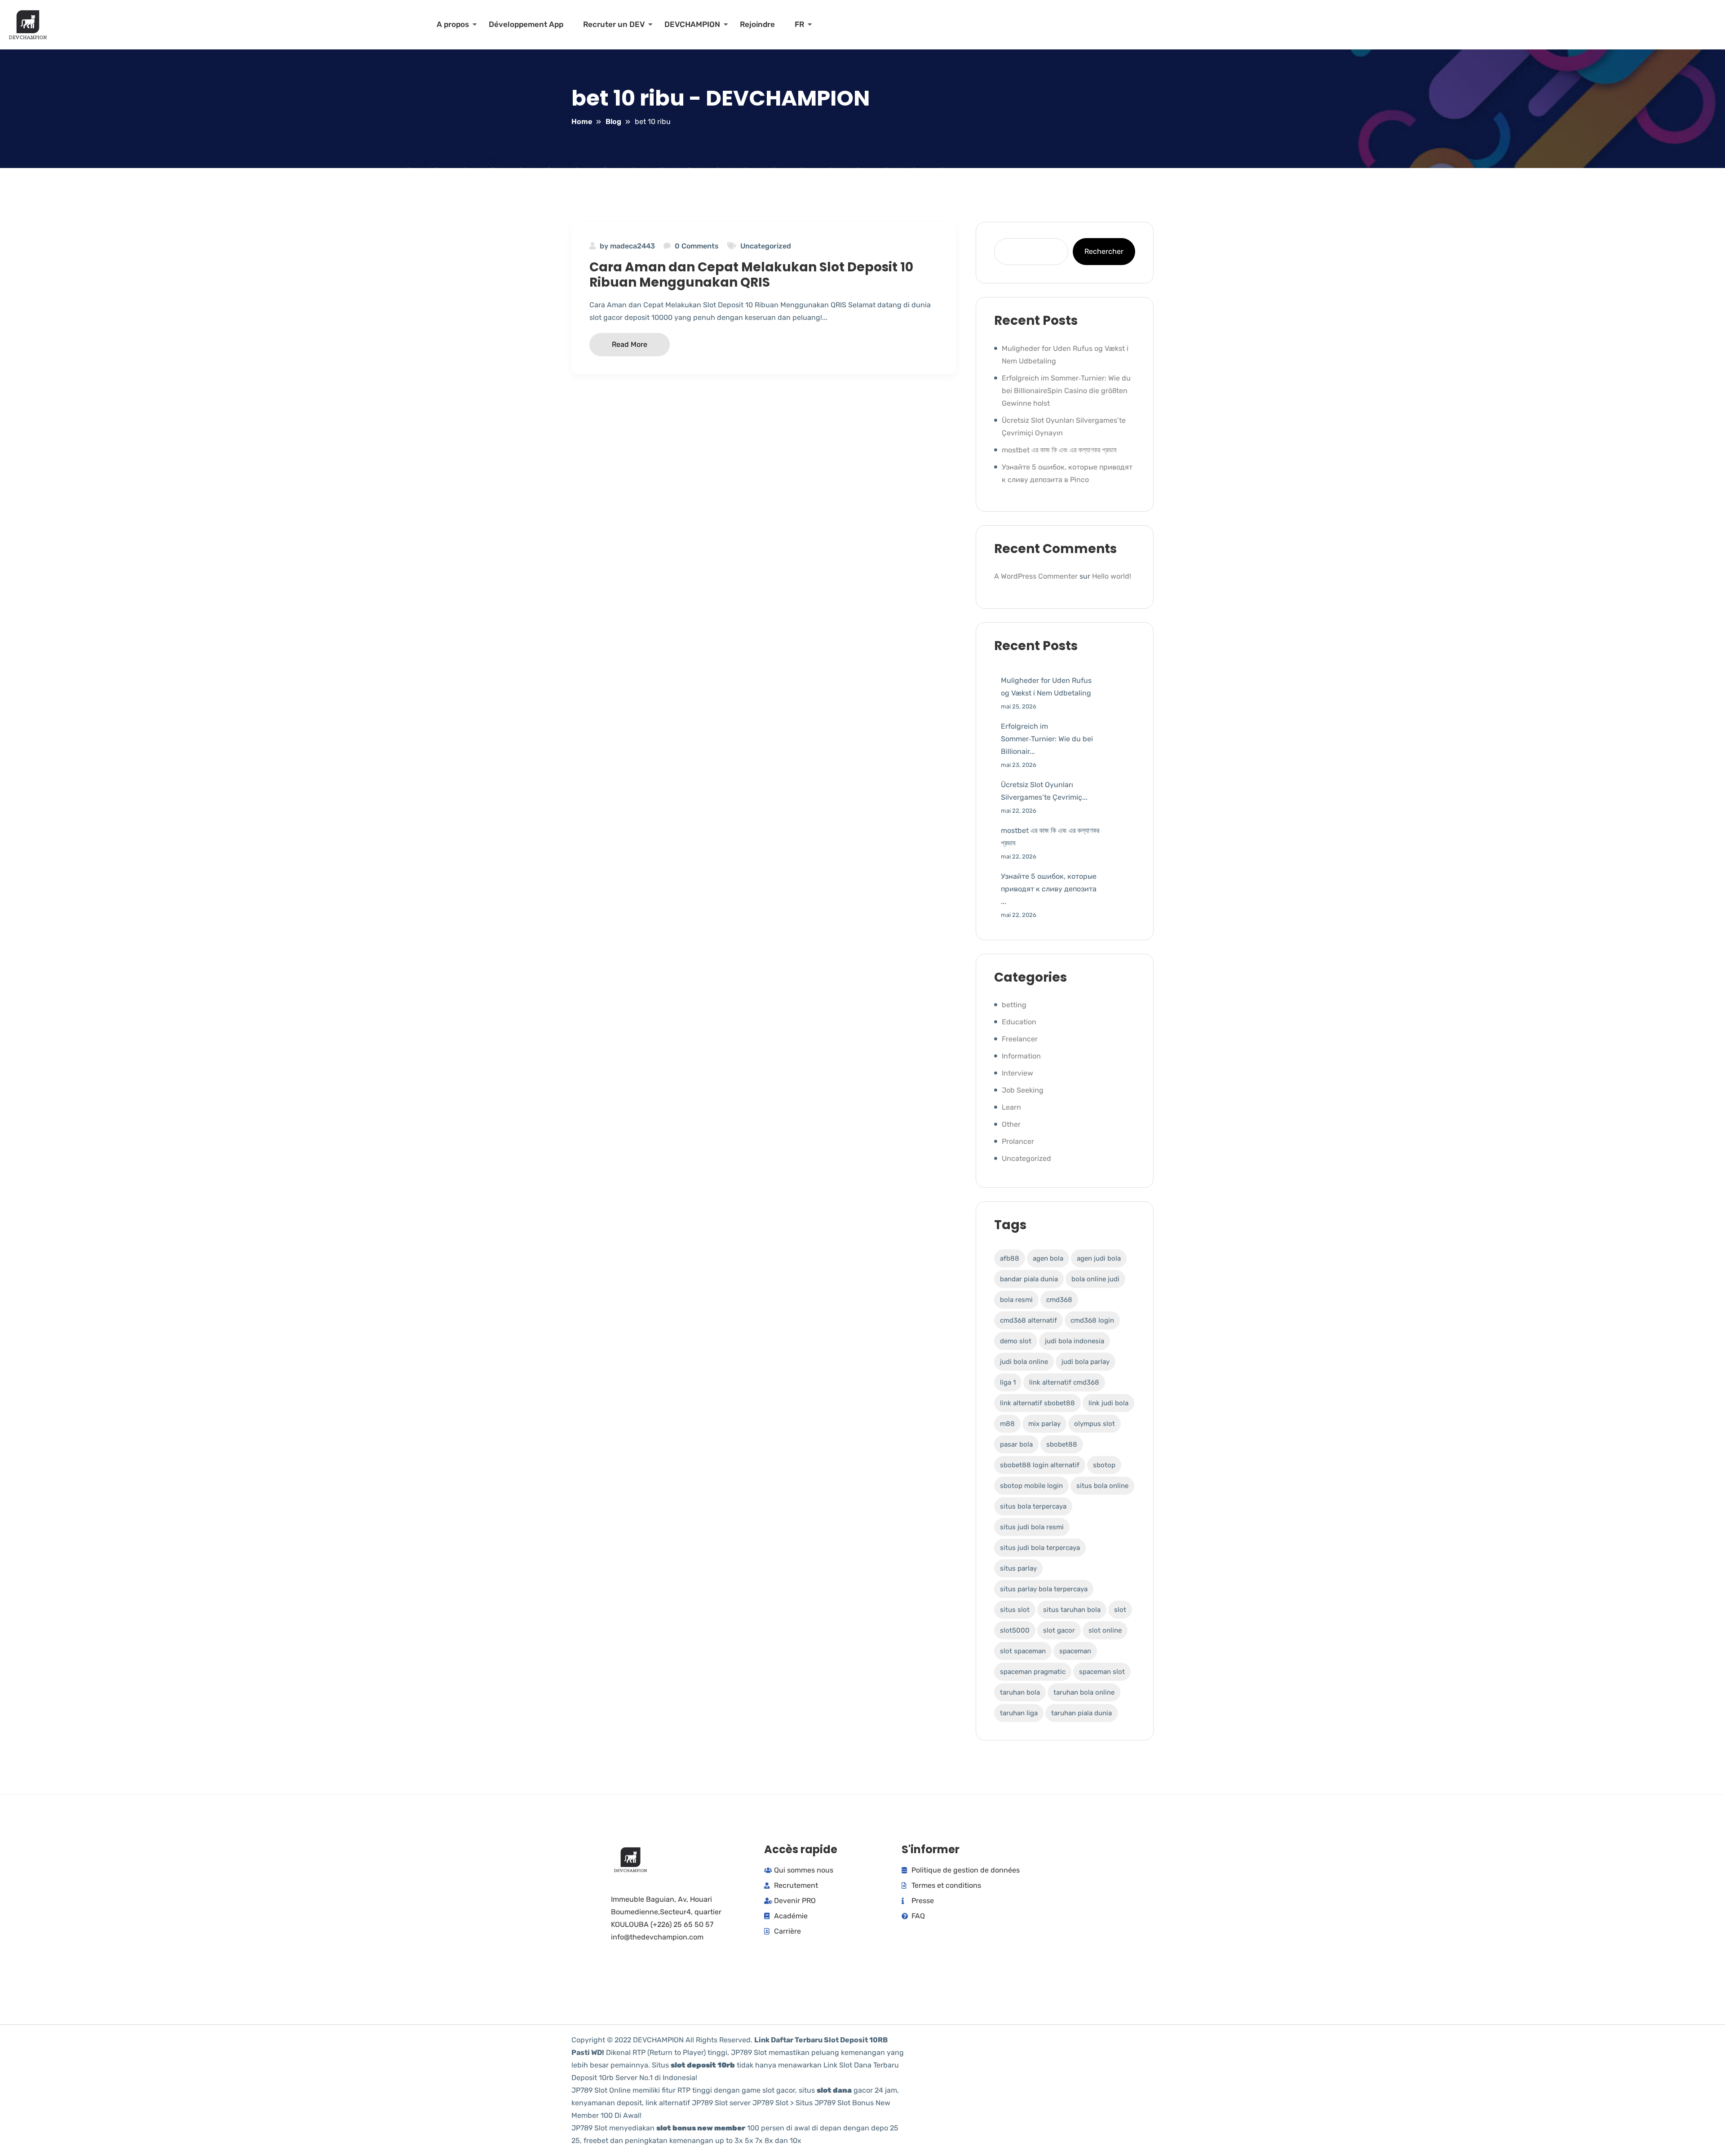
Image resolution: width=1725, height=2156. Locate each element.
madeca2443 (632, 246)
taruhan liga (1019, 1713)
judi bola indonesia (1075, 1341)
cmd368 (1059, 1300)
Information (1021, 1056)
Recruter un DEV (614, 24)
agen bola (1048, 1258)
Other (1011, 1124)
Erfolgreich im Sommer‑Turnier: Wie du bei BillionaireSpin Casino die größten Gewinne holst (1066, 391)
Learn (1011, 1107)
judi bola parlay (1086, 1362)
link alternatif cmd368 (1064, 1382)
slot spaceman (1023, 1651)
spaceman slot (1102, 1672)
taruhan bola (1020, 1692)
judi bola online (1024, 1362)
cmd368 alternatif (1028, 1320)
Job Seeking (1023, 1090)
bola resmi (1016, 1300)
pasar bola (1016, 1444)
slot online (1105, 1630)
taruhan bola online (1084, 1692)
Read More (630, 344)
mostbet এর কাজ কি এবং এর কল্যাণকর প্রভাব (1059, 450)
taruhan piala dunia (1081, 1713)
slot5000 (1015, 1630)
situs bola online (1102, 1486)
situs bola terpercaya (1033, 1506)
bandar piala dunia (1029, 1279)
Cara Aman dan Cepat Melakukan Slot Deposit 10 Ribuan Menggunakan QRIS (751, 275)
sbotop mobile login (1031, 1486)
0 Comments (697, 246)
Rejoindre (757, 24)
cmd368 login (1092, 1320)
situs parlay (1018, 1568)
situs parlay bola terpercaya (1044, 1589)
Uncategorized (766, 246)
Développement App (526, 24)
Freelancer (1020, 1039)
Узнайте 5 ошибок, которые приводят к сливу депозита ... (1049, 889)
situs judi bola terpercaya (1040, 1548)
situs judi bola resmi (1032, 1527)
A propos (453, 24)
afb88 (1010, 1258)
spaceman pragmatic (1033, 1672)
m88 (1007, 1424)
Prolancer (1018, 1141)
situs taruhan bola (1072, 1610)
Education (1019, 1022)
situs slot (1015, 1610)
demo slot (1016, 1341)
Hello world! (1112, 576)
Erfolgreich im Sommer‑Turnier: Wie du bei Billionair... (1047, 739)
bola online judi (1095, 1279)
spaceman (1075, 1651)
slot (1120, 1610)
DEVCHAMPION (692, 24)
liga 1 (1008, 1382)
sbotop (1104, 1465)
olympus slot (1095, 1424)
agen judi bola (1099, 1258)
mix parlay (1044, 1424)
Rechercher (1104, 251)
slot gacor (1059, 1630)
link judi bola (1108, 1403)
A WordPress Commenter (1036, 576)
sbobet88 (1062, 1444)
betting (1014, 1005)
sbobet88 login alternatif (1040, 1465)
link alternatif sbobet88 (1037, 1403)
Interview (1017, 1073)
